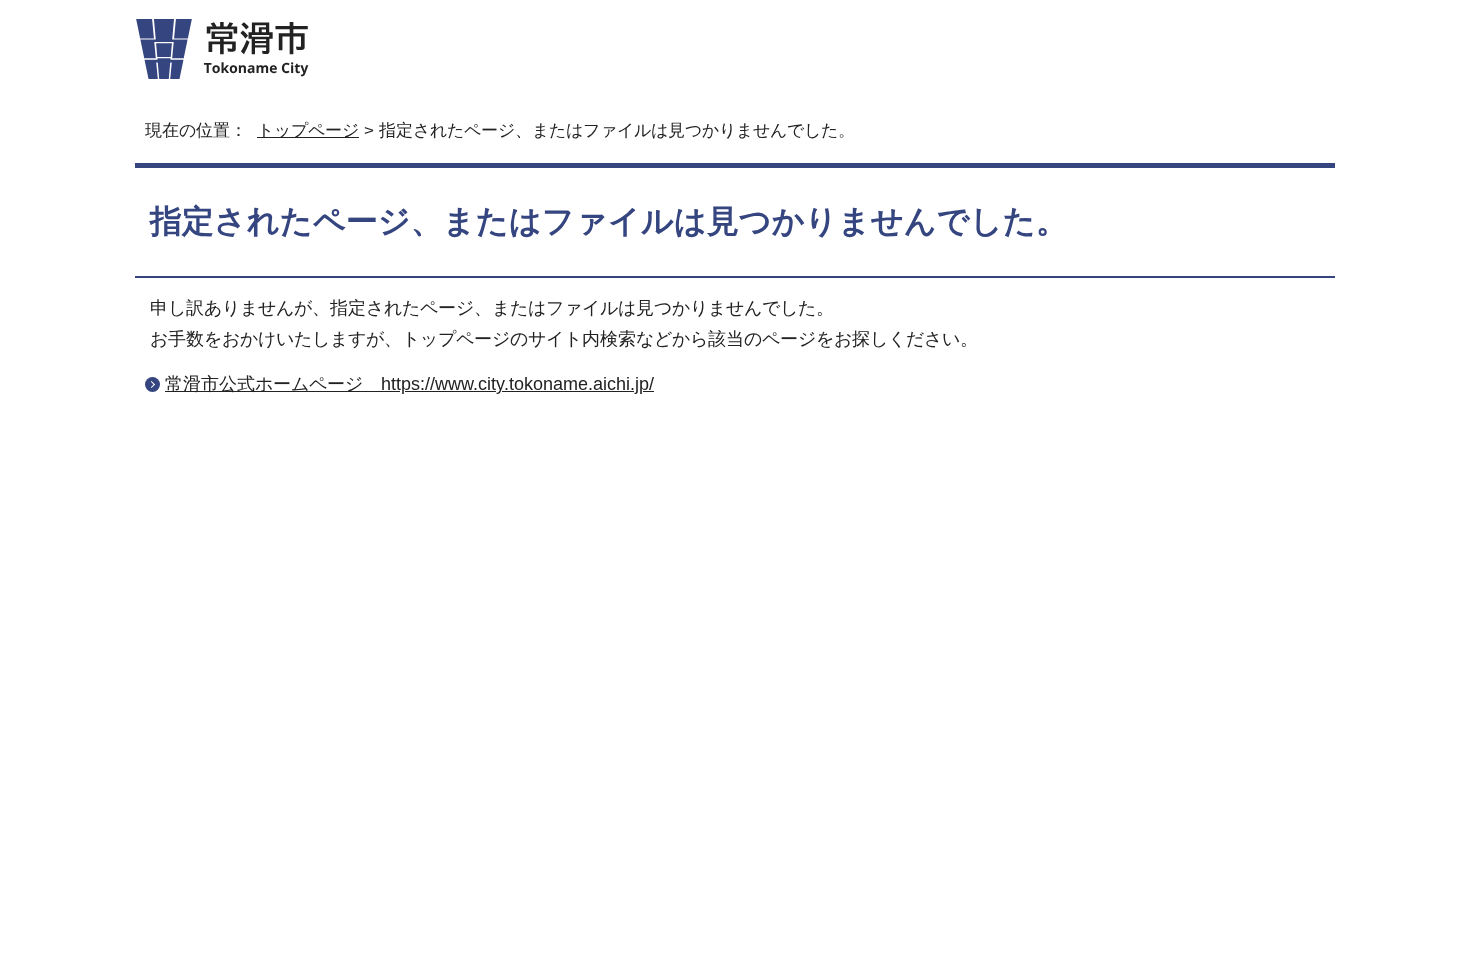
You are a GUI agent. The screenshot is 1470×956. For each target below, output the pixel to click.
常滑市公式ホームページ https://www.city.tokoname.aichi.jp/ (409, 384)
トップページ (308, 130)
